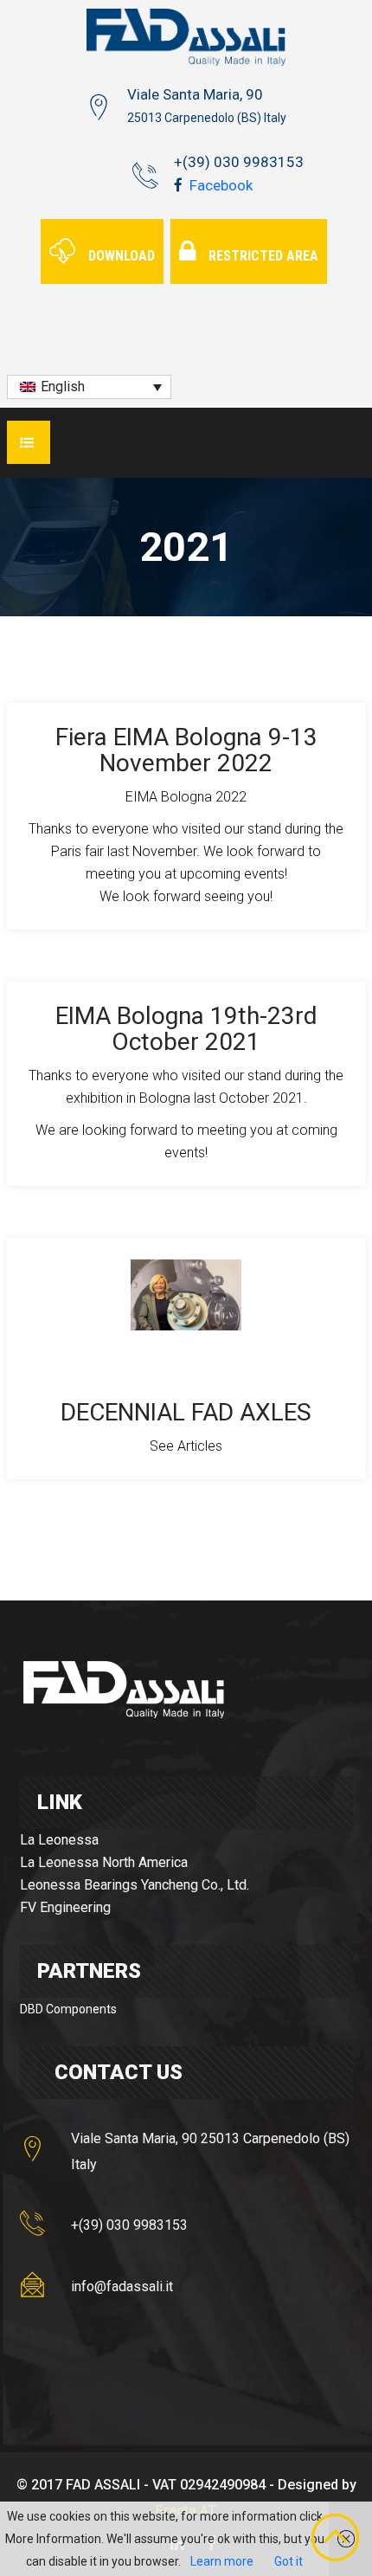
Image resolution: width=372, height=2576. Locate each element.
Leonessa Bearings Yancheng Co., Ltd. (135, 1885)
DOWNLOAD (122, 256)
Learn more (222, 2561)
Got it (289, 2561)
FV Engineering (65, 1907)
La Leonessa (59, 1840)
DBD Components (68, 2009)
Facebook (219, 185)
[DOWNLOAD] (104, 230)
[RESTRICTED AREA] (251, 230)
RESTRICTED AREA (263, 256)
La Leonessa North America (104, 1862)
